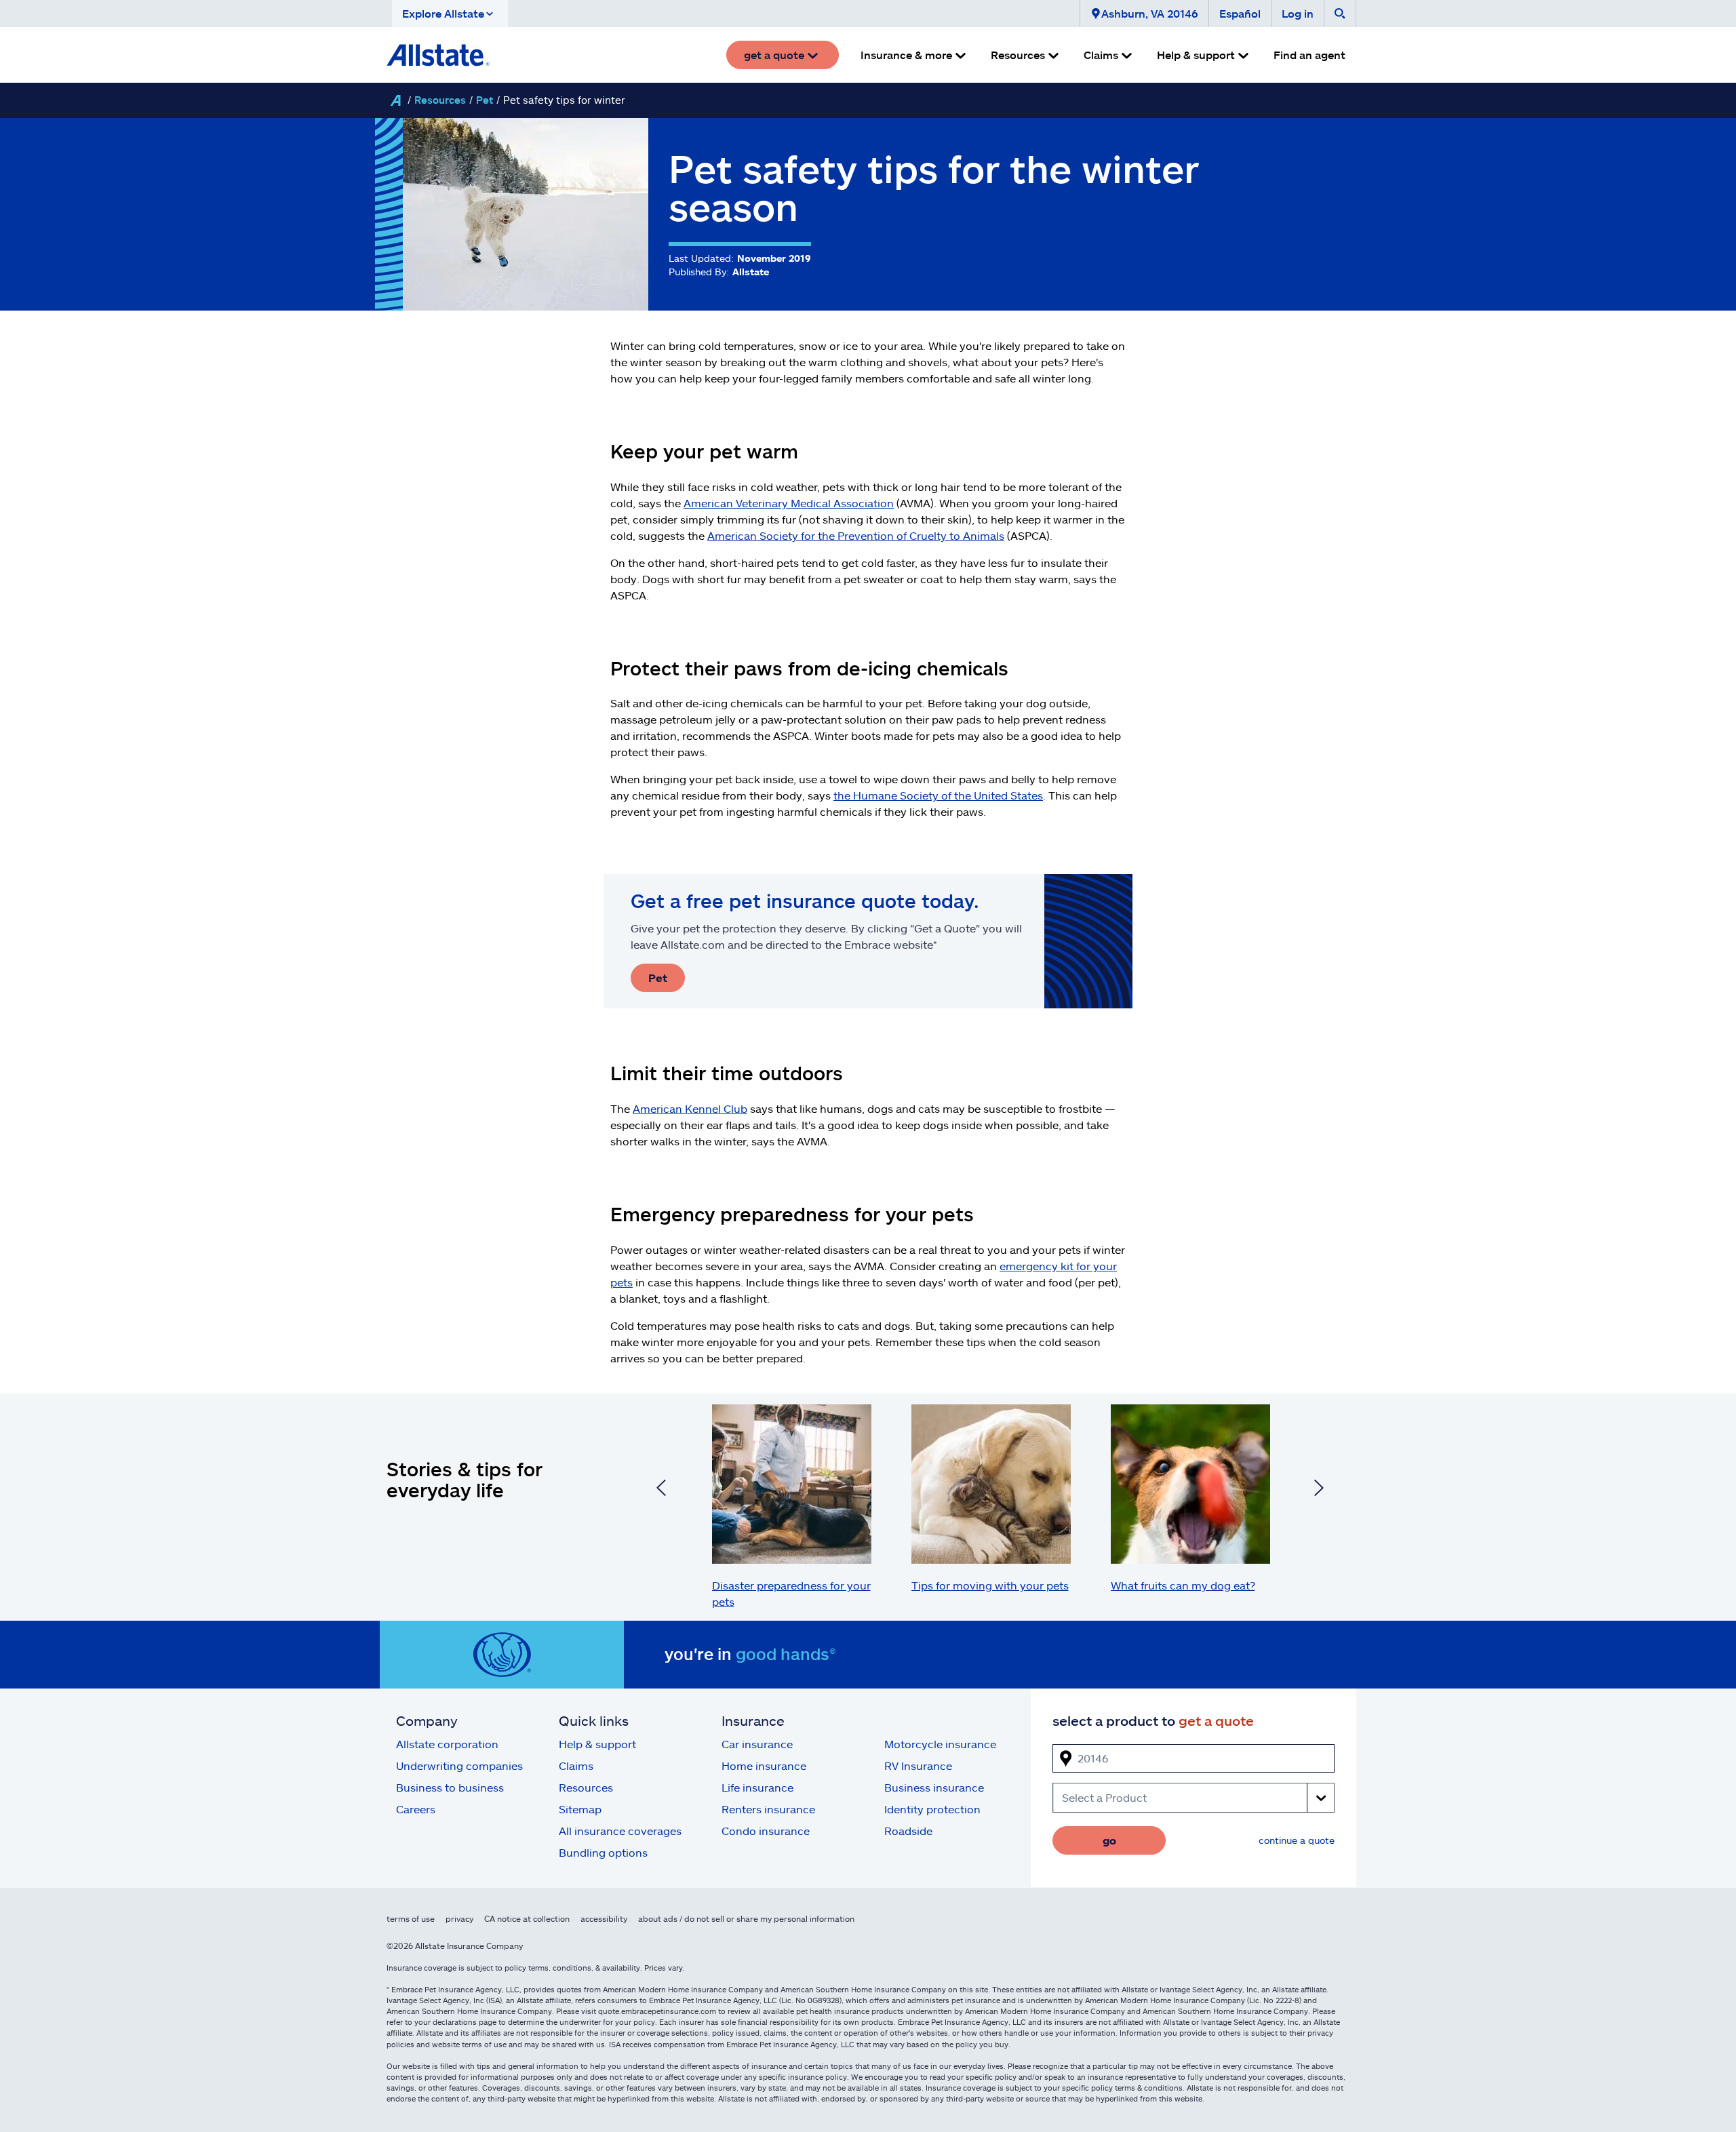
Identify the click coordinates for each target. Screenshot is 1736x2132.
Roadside (908, 1831)
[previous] (661, 1490)
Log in (1298, 13)
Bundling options (603, 1852)
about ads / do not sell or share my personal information (746, 1918)
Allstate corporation (447, 1744)
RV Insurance (918, 1765)
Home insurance (764, 1765)
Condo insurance (766, 1831)
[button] (450, 14)
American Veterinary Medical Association (789, 503)
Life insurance (757, 1787)
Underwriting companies (459, 1765)
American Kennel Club (690, 1108)
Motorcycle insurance (940, 1744)
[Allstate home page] (438, 55)
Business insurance (934, 1787)
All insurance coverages (620, 1831)
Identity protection (932, 1809)
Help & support (597, 1744)
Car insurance (757, 1744)
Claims (576, 1765)
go (1109, 1840)
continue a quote (1297, 1840)
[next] (1319, 1490)
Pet (485, 100)
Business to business (450, 1787)
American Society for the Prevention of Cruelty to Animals (856, 535)
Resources (440, 100)
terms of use (411, 1918)
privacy (459, 1918)
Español (1240, 13)
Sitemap (580, 1809)
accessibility (604, 1918)
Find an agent (1309, 55)
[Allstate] (395, 100)
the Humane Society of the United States (938, 795)
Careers (416, 1809)
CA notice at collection (527, 1918)
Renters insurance (768, 1809)
